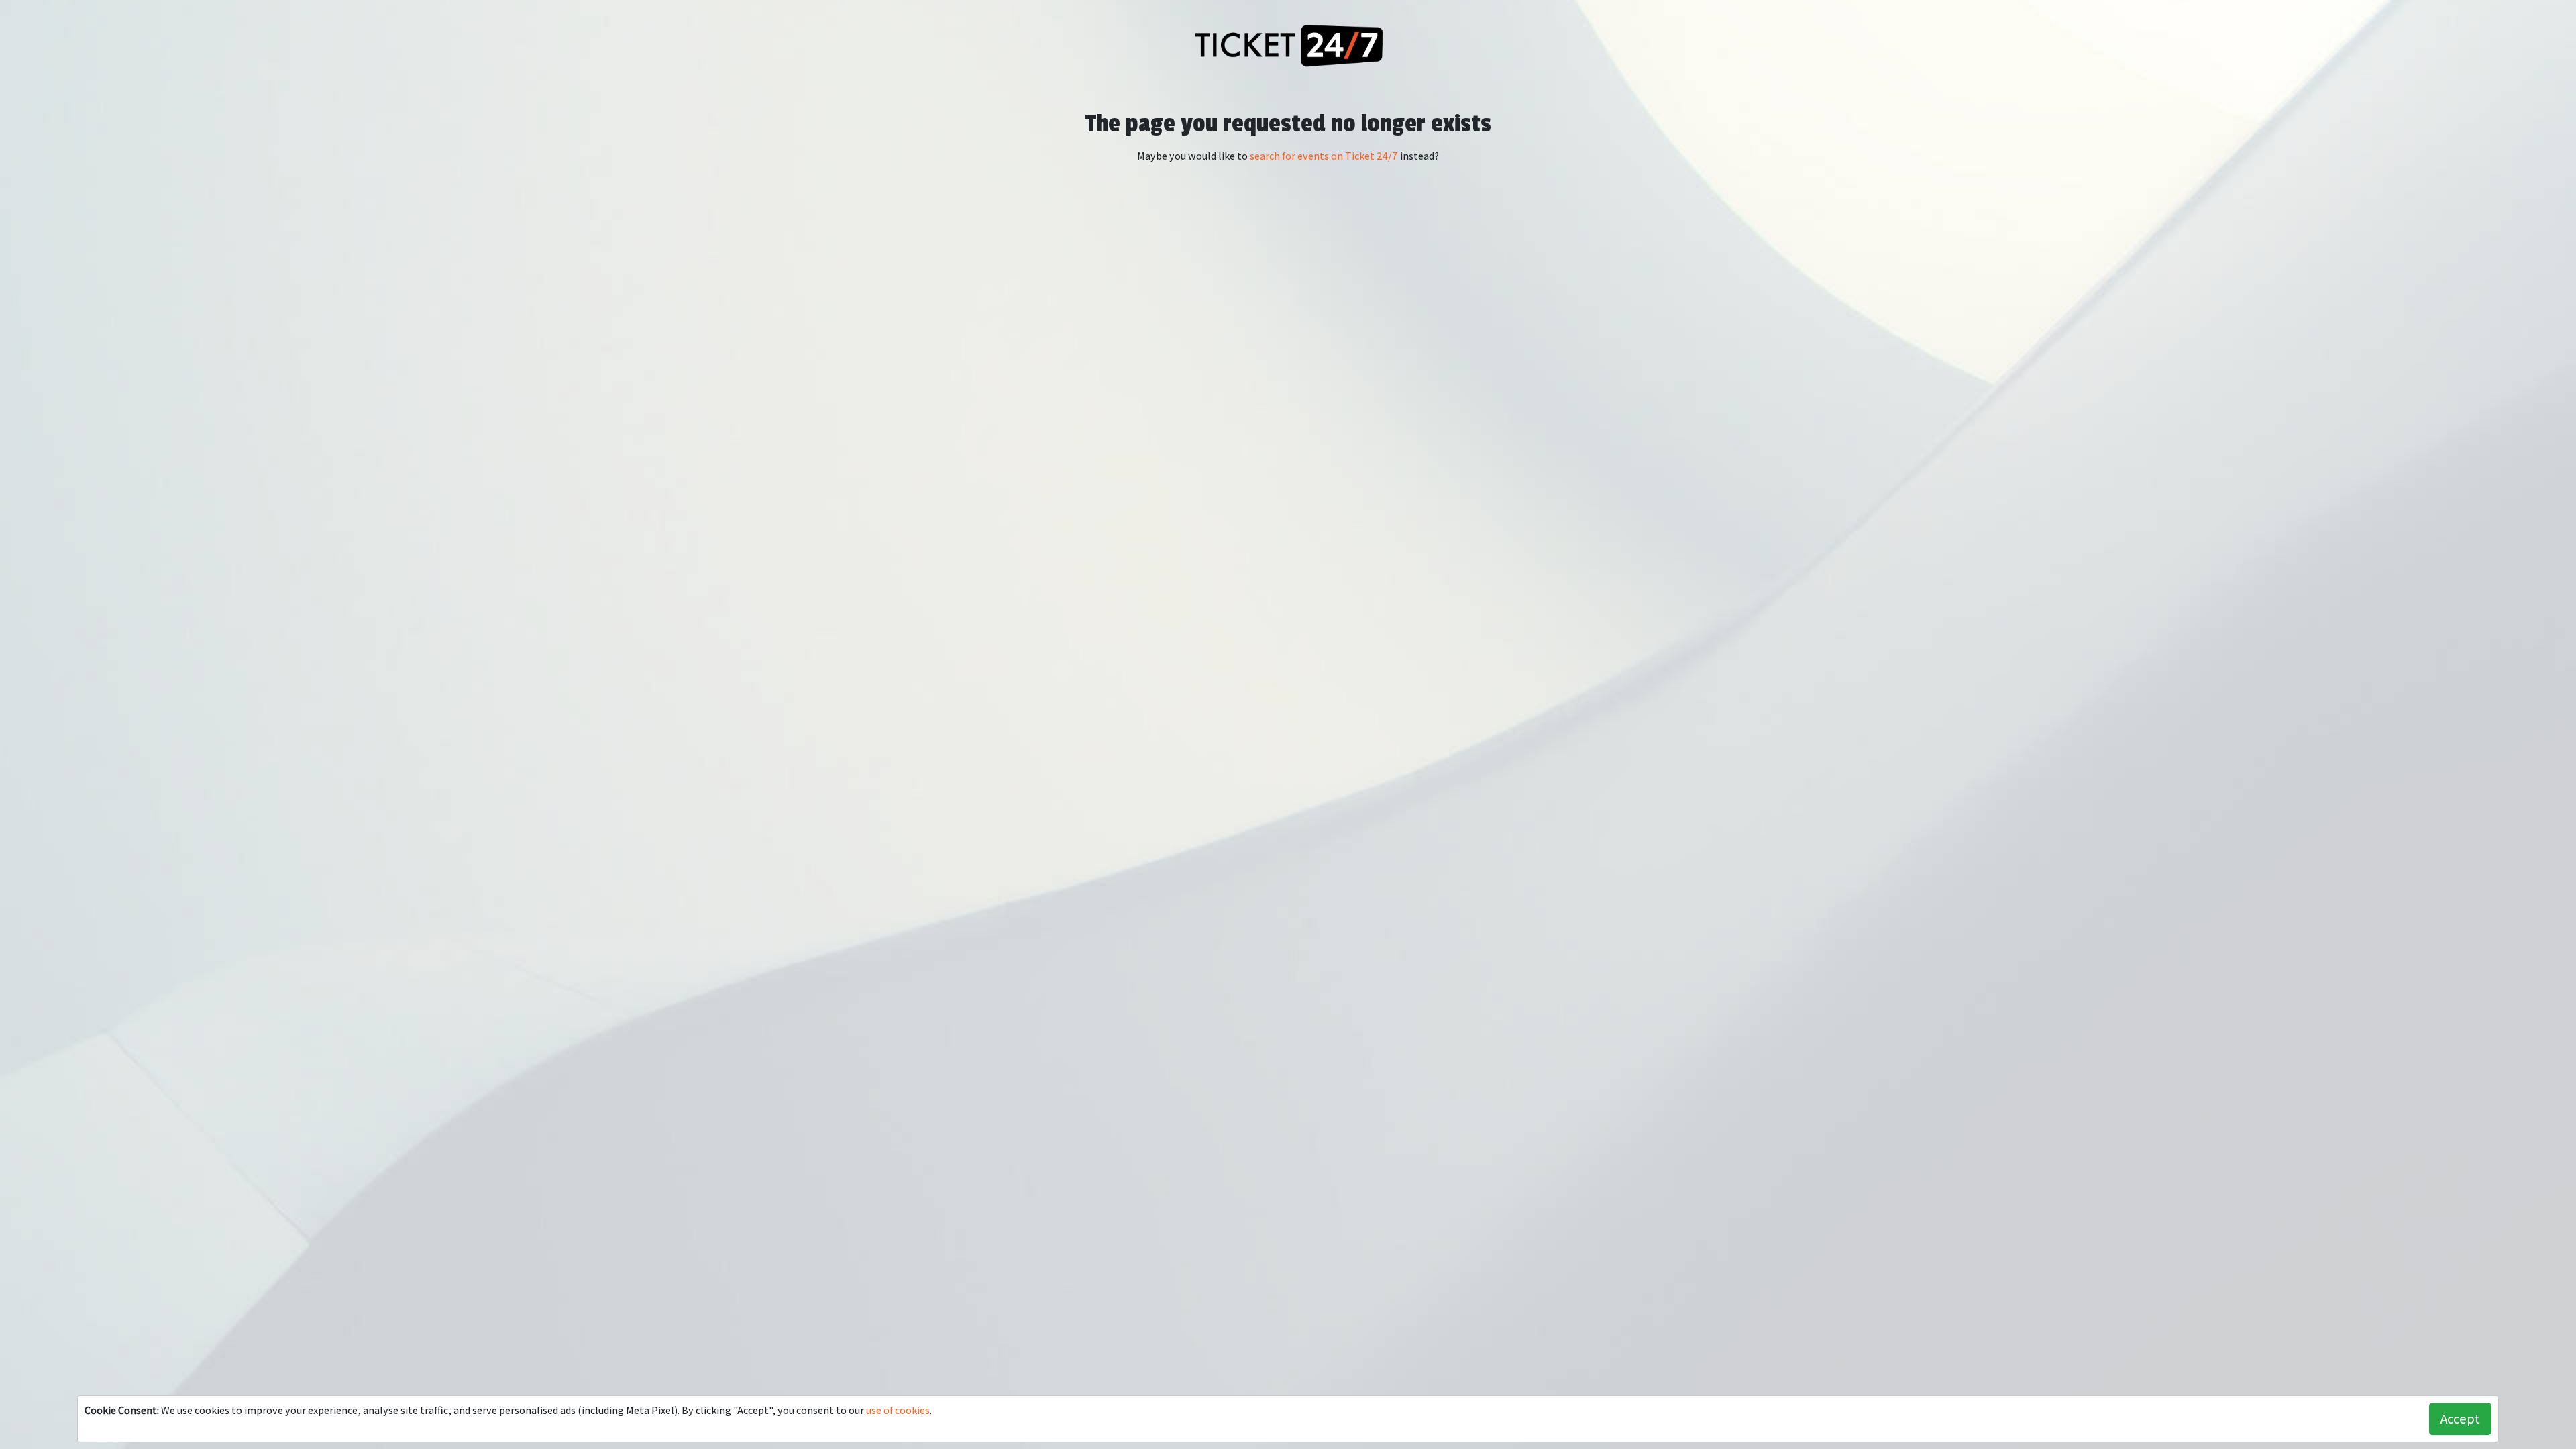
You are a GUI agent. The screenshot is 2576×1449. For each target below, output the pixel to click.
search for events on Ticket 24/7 (1324, 156)
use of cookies (898, 1410)
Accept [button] (2460, 1419)
